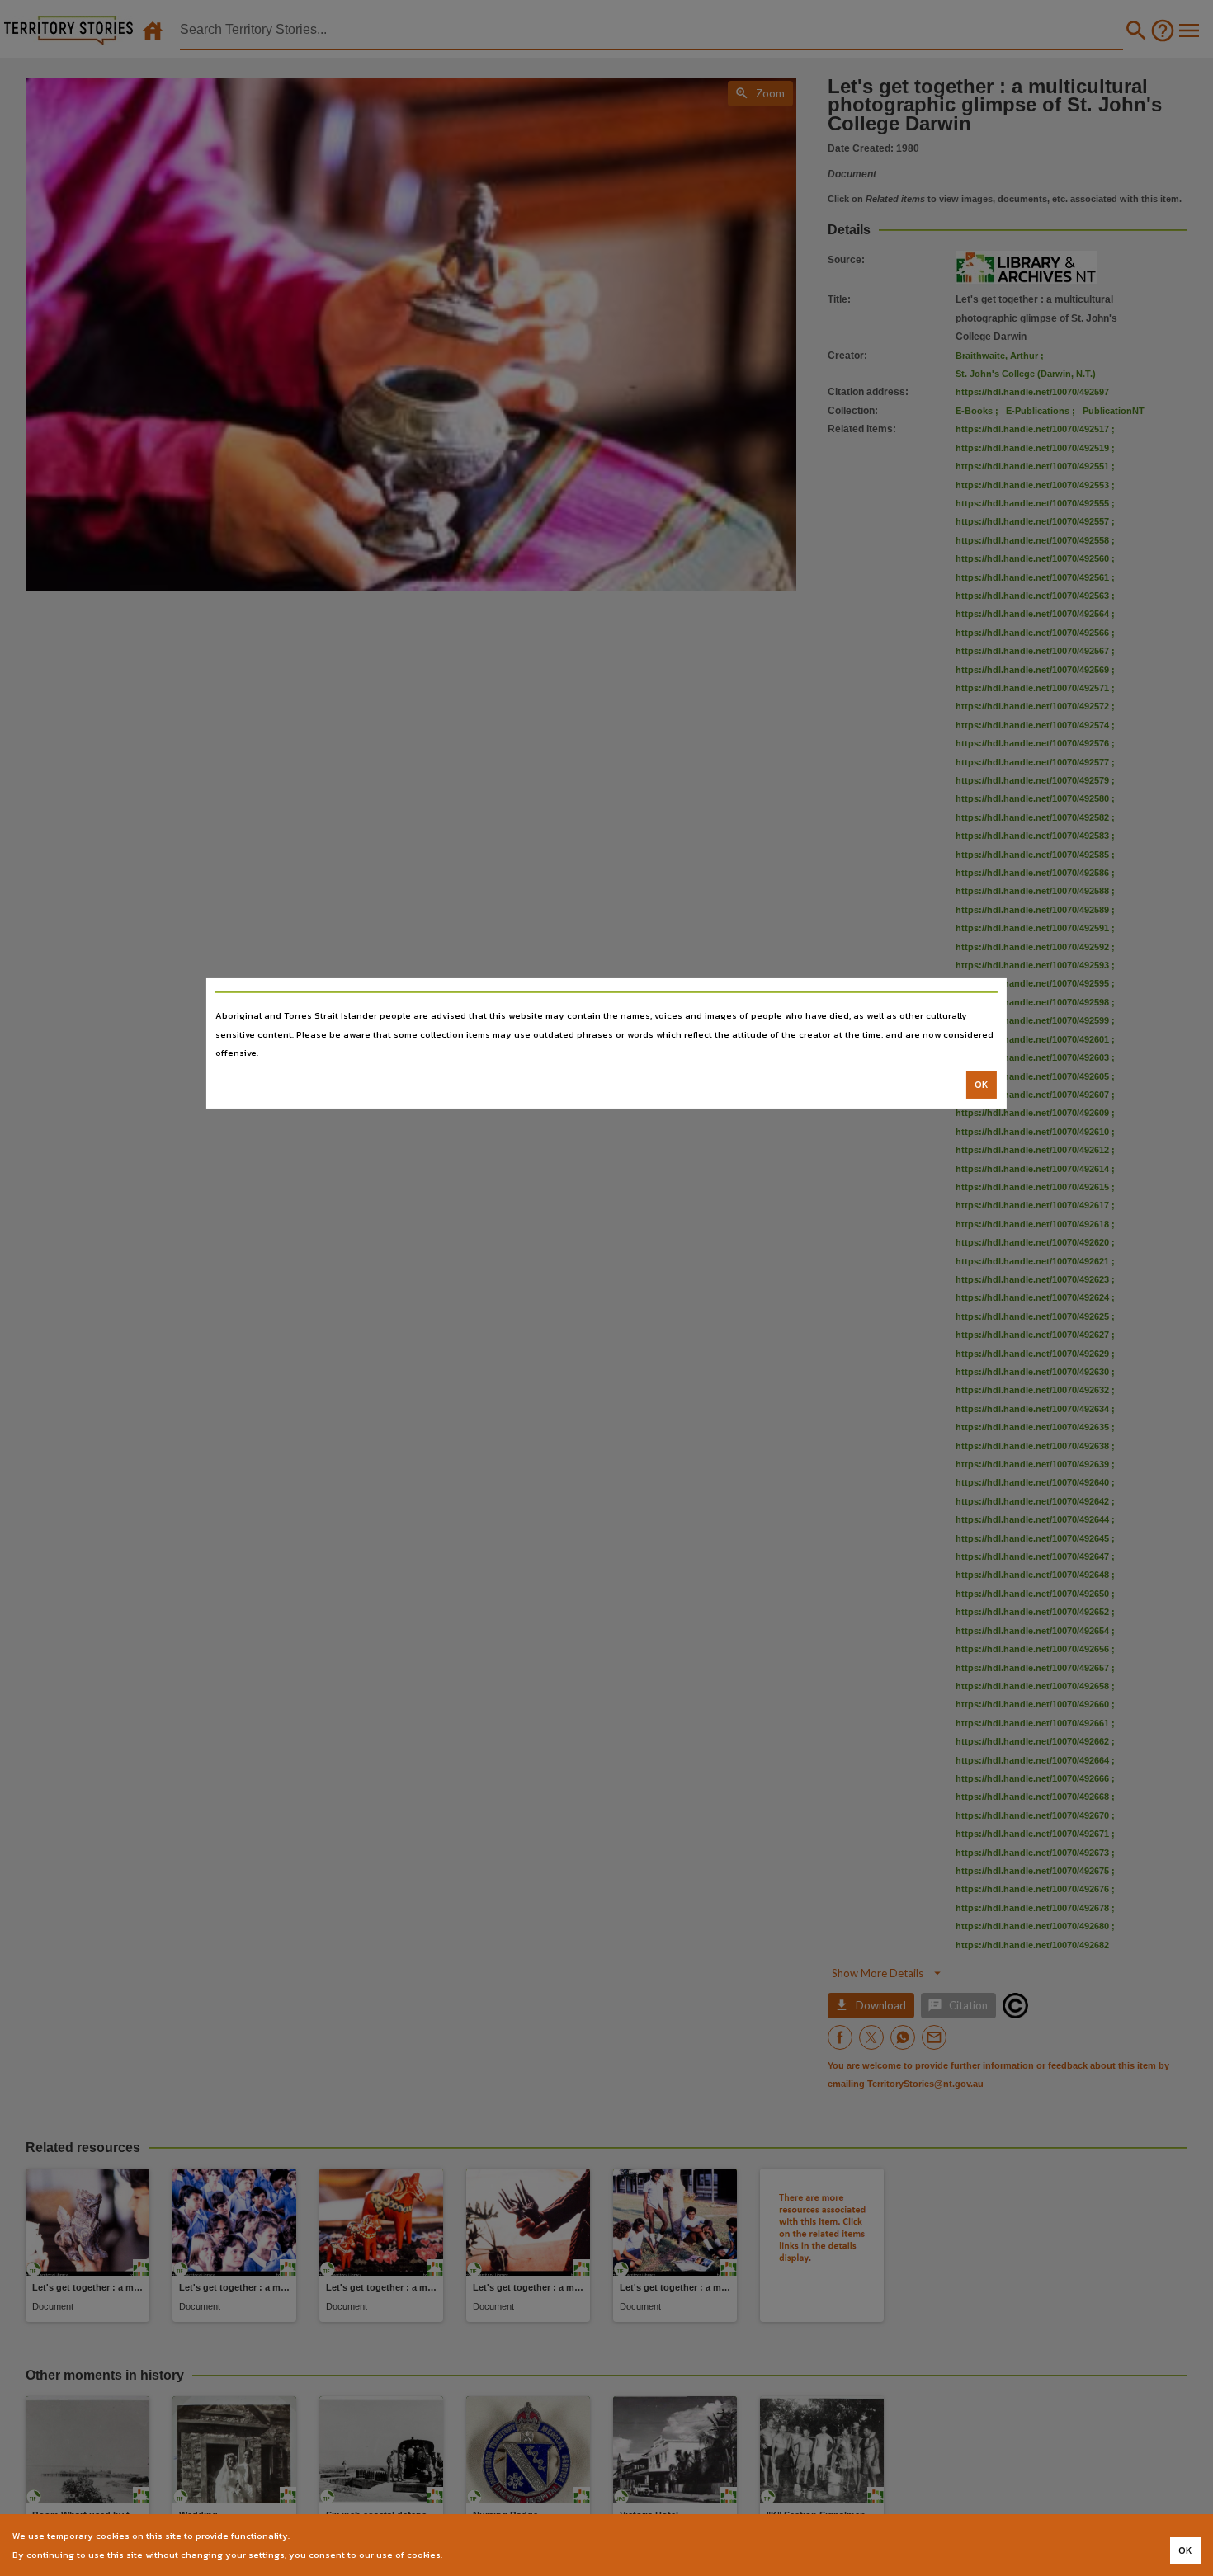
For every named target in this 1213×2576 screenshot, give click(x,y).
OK (982, 1085)
